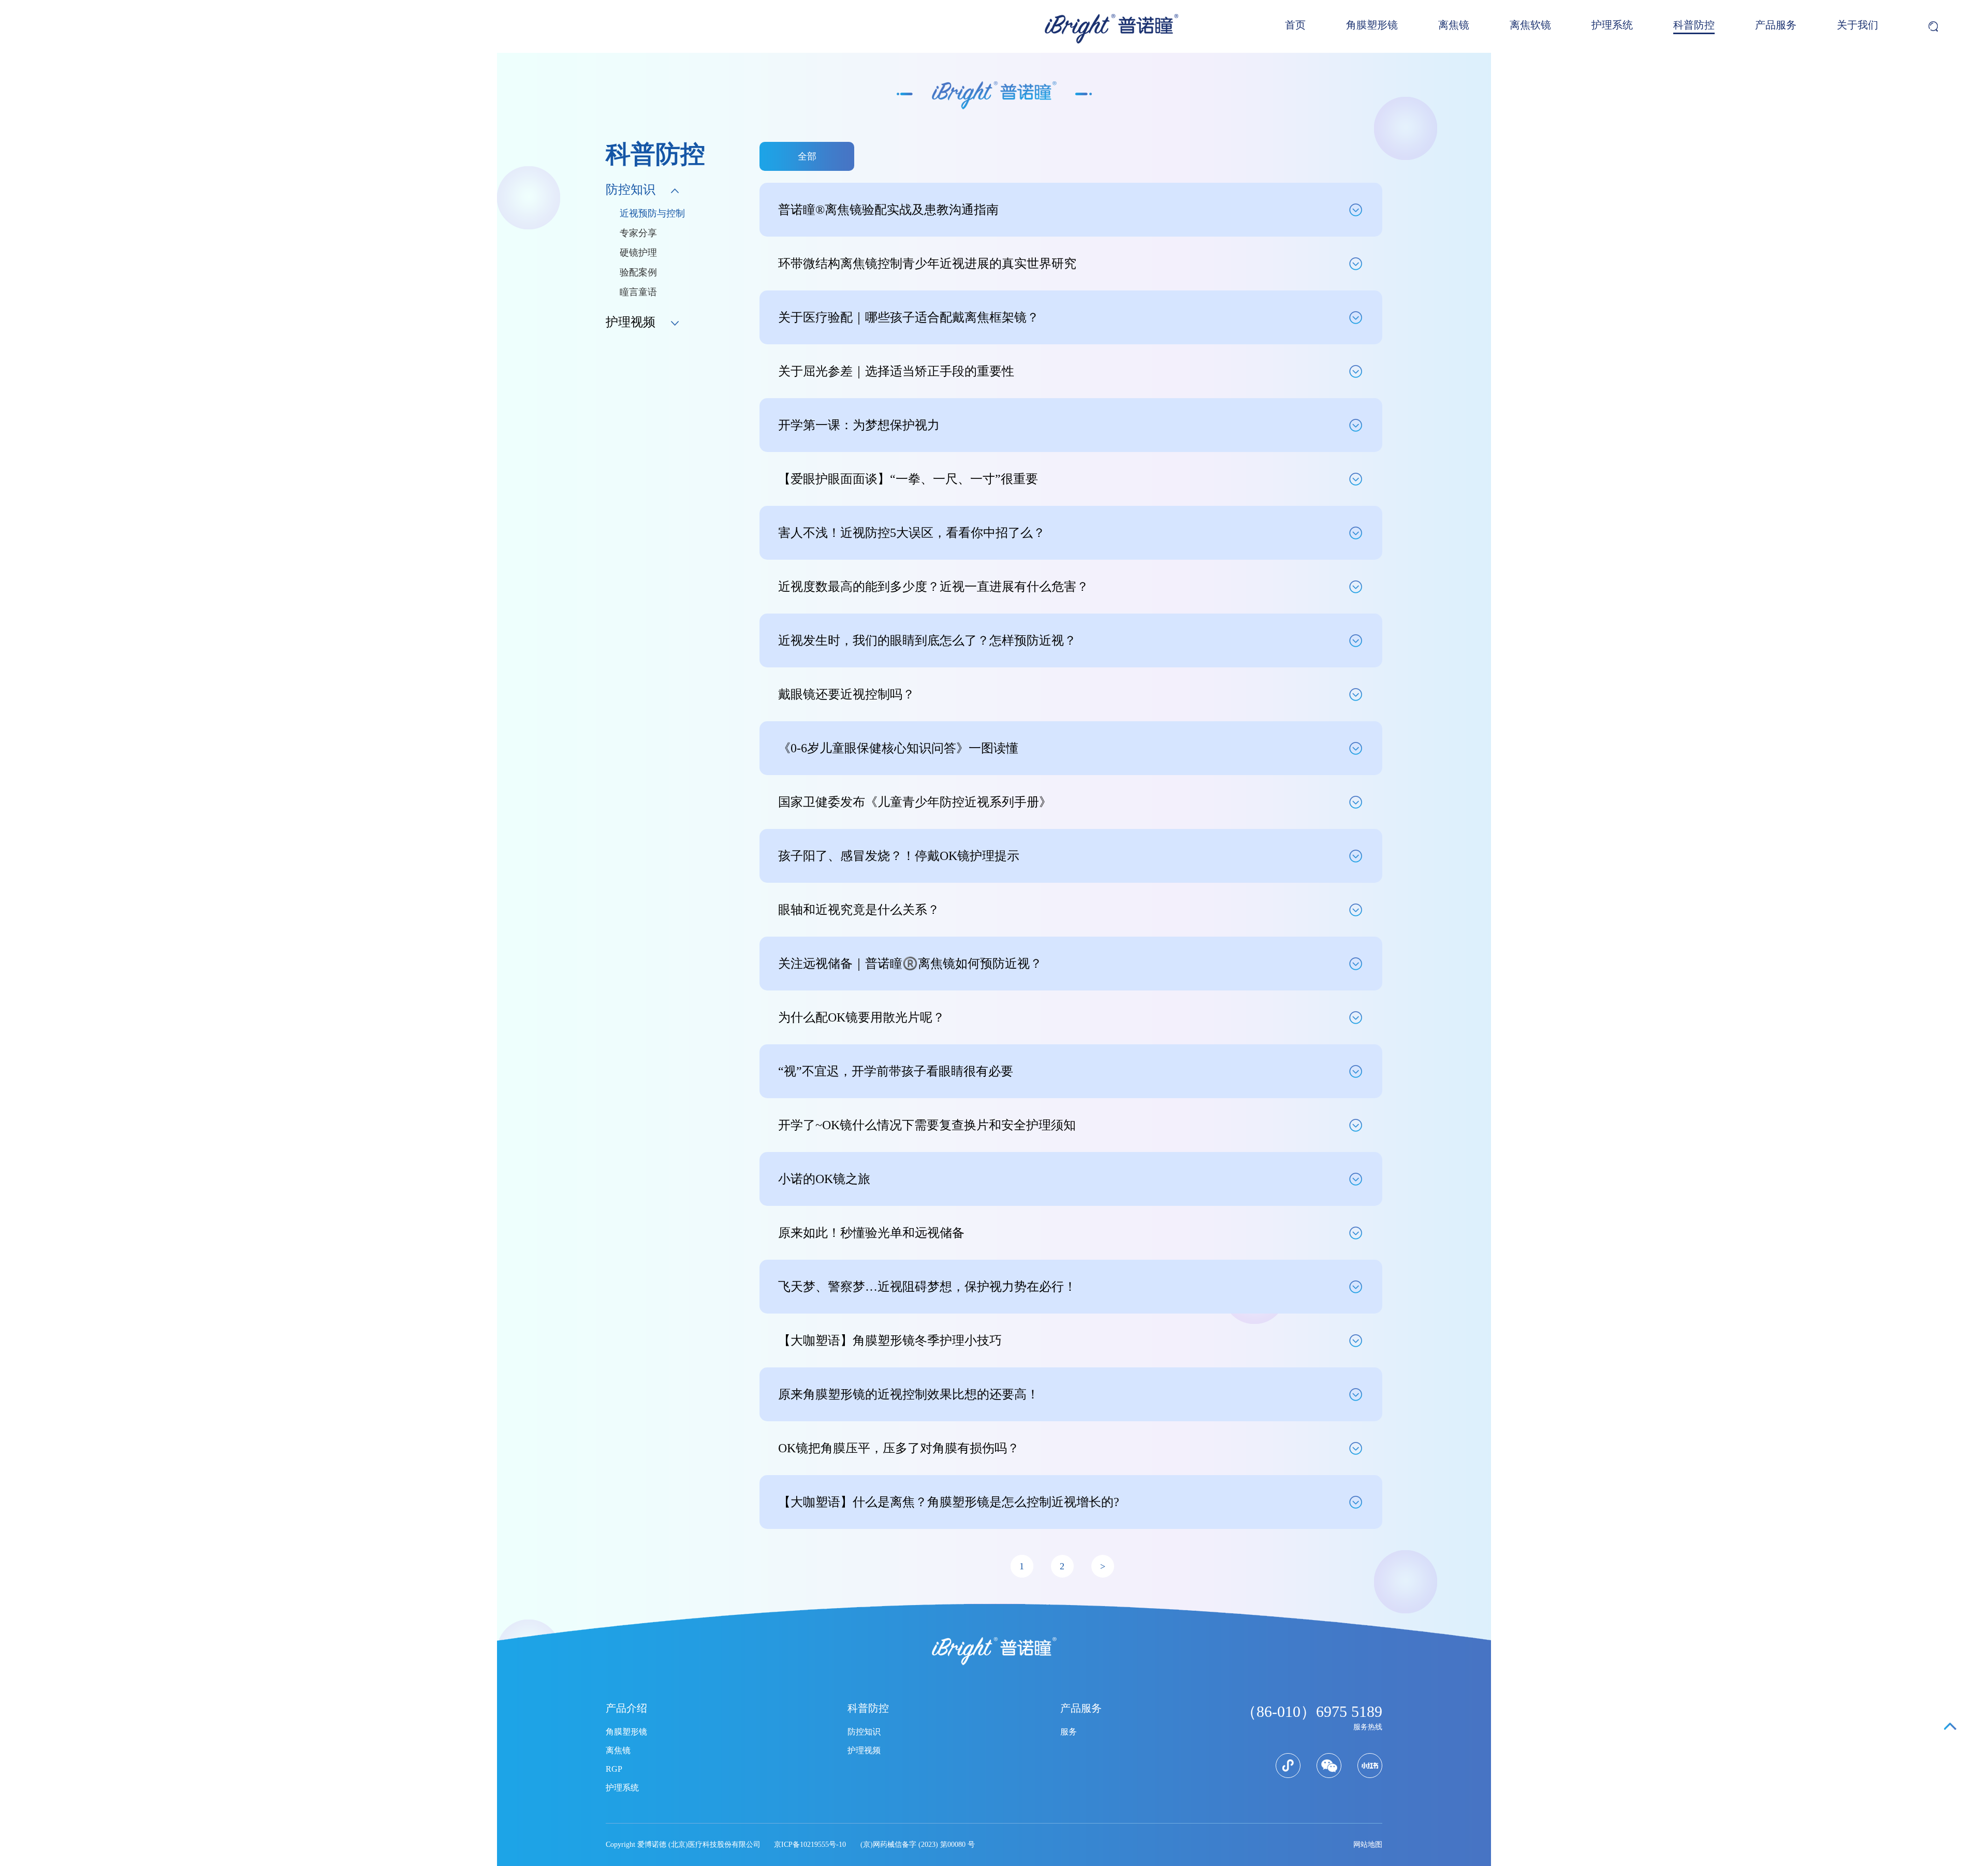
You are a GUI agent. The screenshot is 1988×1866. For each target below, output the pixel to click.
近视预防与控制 (652, 213)
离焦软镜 (1530, 25)
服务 (1069, 1732)
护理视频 (864, 1750)
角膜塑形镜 (1372, 25)
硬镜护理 (638, 253)
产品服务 (1776, 25)
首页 (1295, 25)
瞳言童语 (638, 292)
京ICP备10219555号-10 (810, 1845)
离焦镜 (1454, 25)
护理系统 (1612, 25)
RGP (614, 1769)
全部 (807, 156)
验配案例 (638, 272)
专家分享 (638, 233)
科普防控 (1694, 25)
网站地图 (1368, 1845)
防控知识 (864, 1732)
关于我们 (1858, 25)
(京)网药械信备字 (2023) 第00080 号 (918, 1845)
